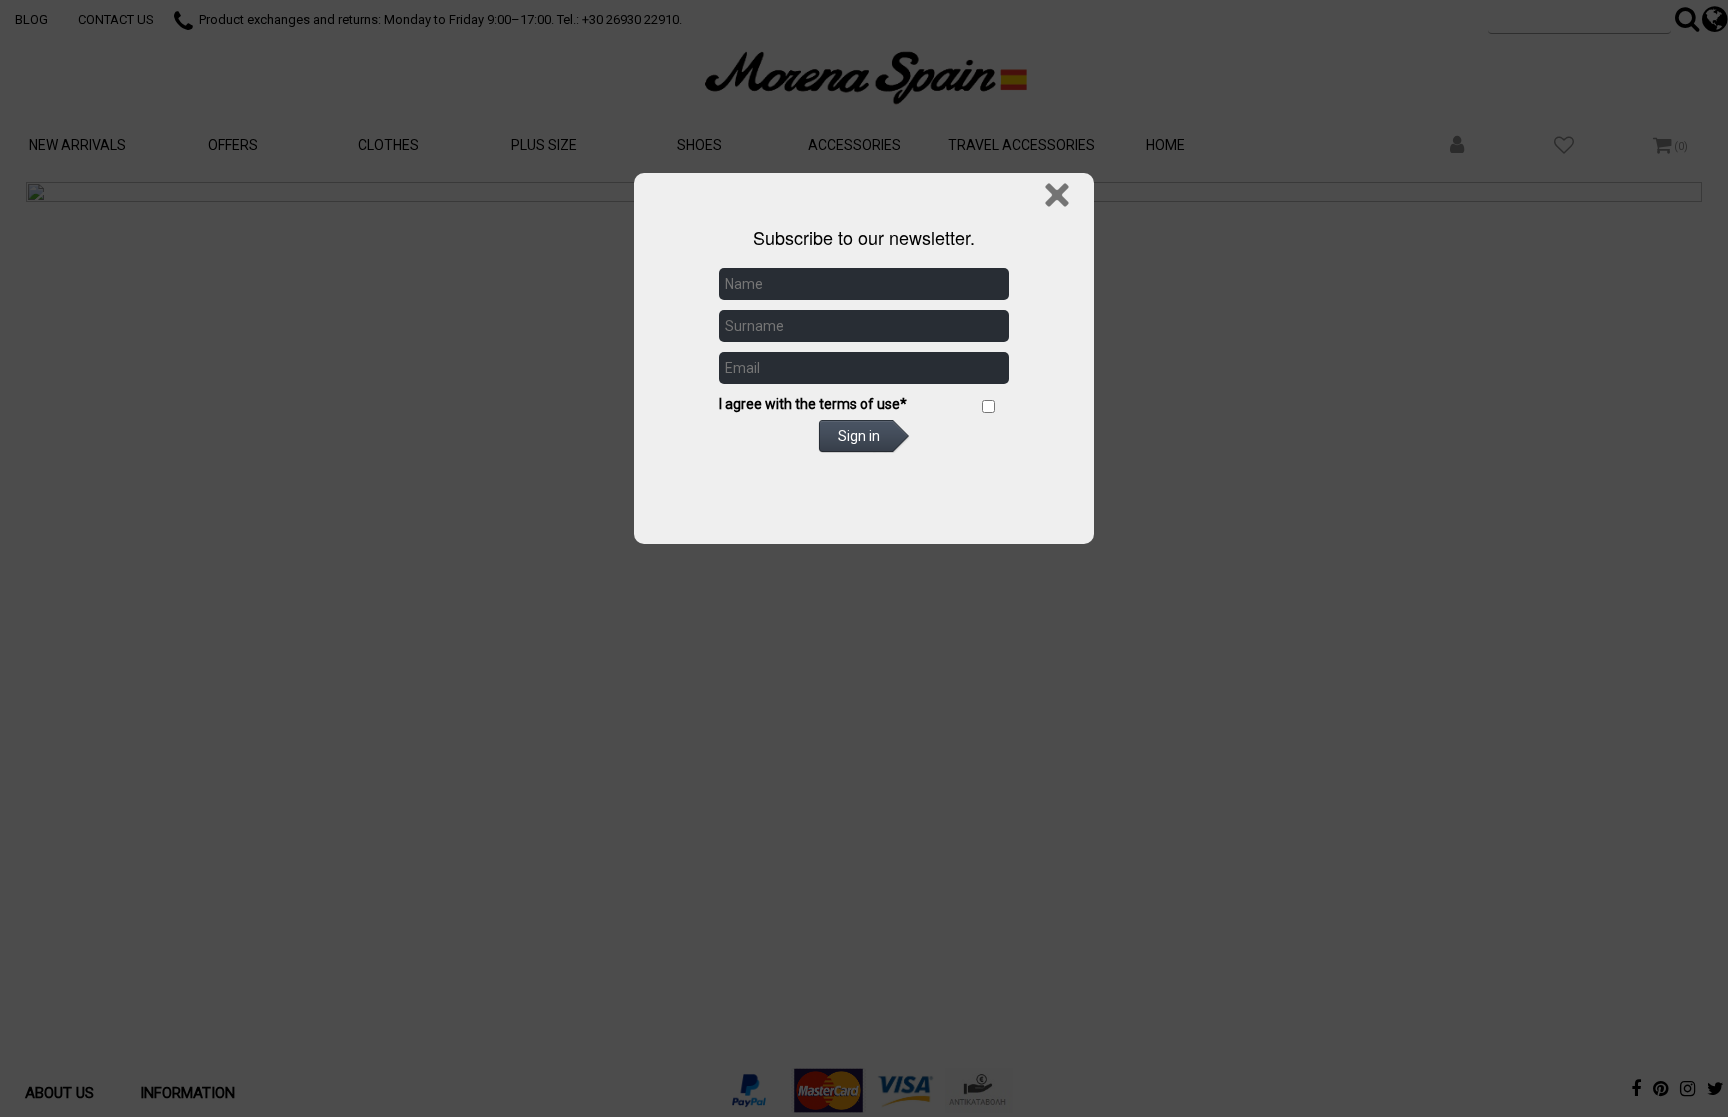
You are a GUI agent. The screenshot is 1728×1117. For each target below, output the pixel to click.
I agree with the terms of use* (813, 404)
